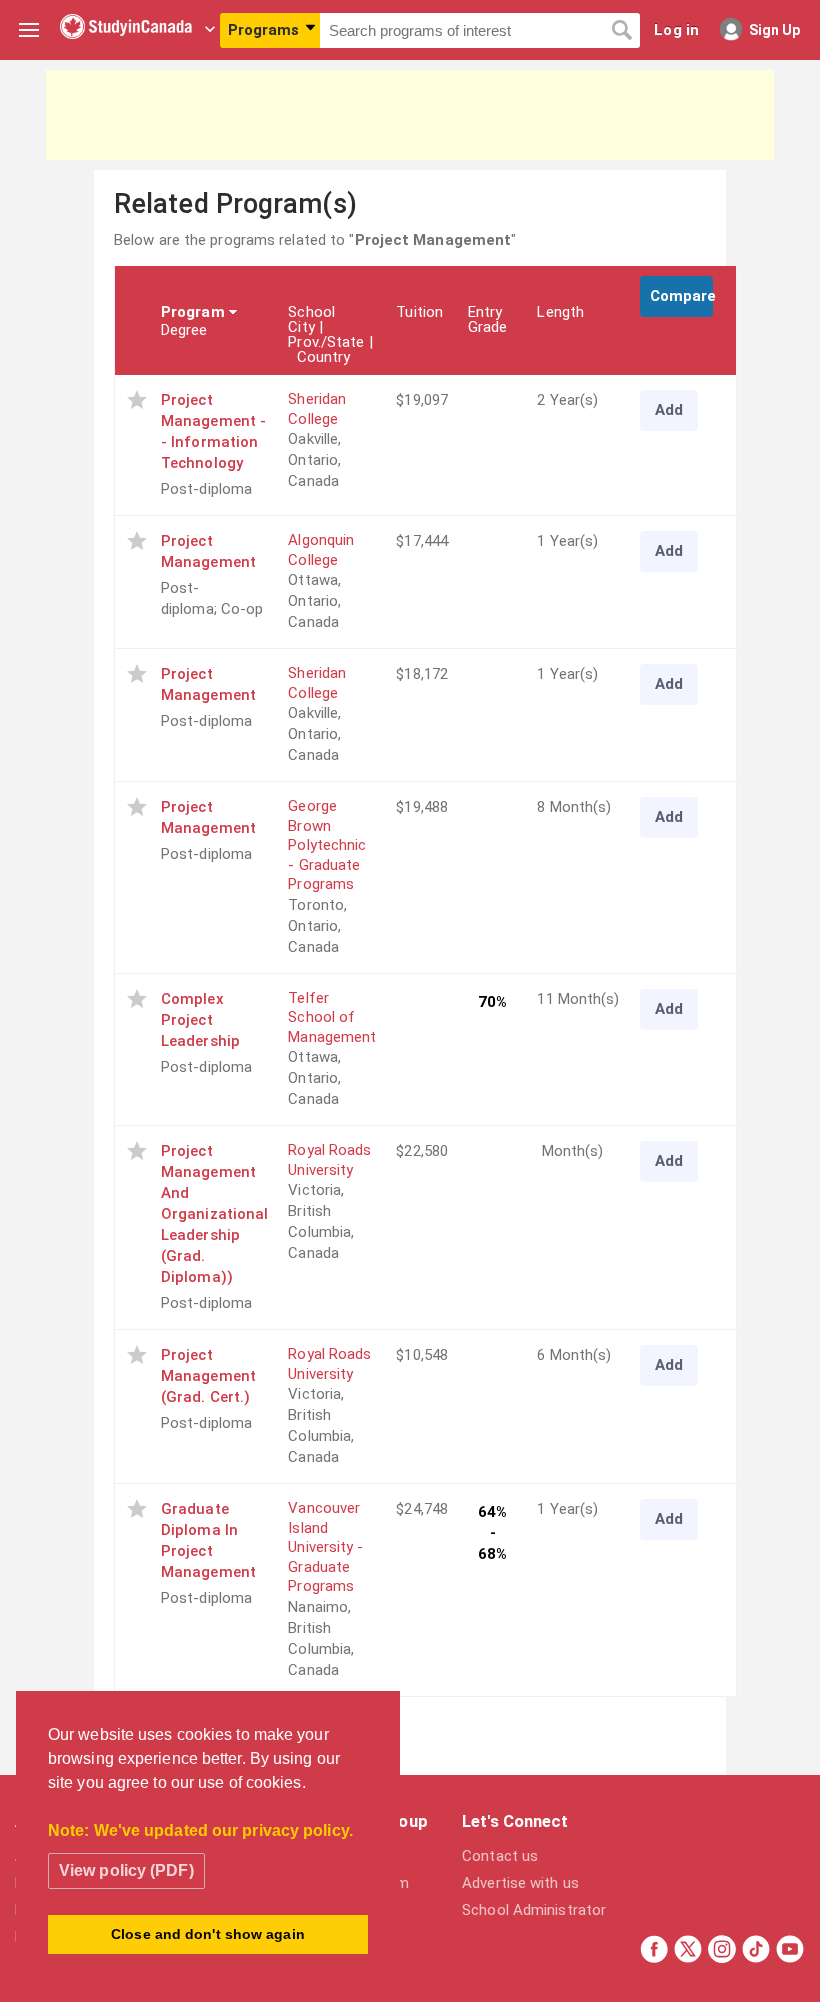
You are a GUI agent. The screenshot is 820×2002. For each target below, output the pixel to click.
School (311, 312)
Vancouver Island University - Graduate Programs (325, 1547)
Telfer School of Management (332, 1017)
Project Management (208, 551)
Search (621, 31)
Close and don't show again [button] (208, 1934)
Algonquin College (321, 550)
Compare (682, 296)
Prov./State (326, 342)
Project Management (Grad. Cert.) (208, 1376)
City (301, 327)
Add (669, 410)
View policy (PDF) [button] (126, 1870)
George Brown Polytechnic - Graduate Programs (327, 845)
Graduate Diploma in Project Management (208, 1540)
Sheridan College (317, 409)
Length (560, 312)
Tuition (419, 312)
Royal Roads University (329, 1160)
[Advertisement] (410, 115)
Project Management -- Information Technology (213, 431)
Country (324, 357)
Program (193, 312)
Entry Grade (488, 319)
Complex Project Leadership (200, 1020)
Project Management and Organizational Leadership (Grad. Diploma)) (214, 1214)
